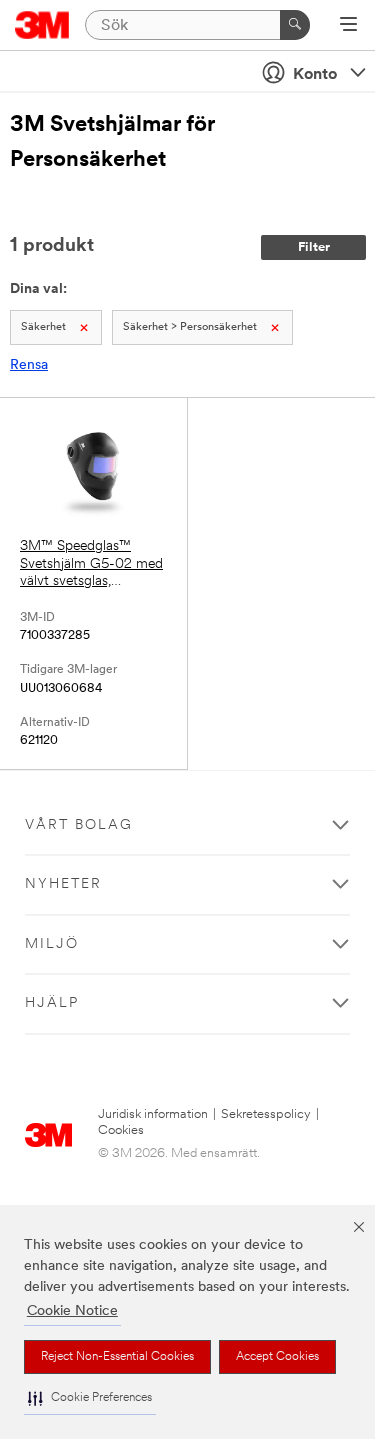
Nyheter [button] (63, 884)
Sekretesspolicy (266, 1114)
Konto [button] (315, 75)
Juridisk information (153, 1114)
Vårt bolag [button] (79, 825)
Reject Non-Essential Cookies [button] (117, 1357)
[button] (90, 1398)
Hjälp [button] (52, 1003)
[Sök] (295, 25)
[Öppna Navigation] (348, 26)
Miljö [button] (52, 944)
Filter (314, 247)
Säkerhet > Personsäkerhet (190, 327)
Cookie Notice (72, 1311)
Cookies (121, 1130)
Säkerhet (43, 327)
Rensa (29, 365)
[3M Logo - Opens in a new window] (42, 25)
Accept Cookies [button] (277, 1357)
